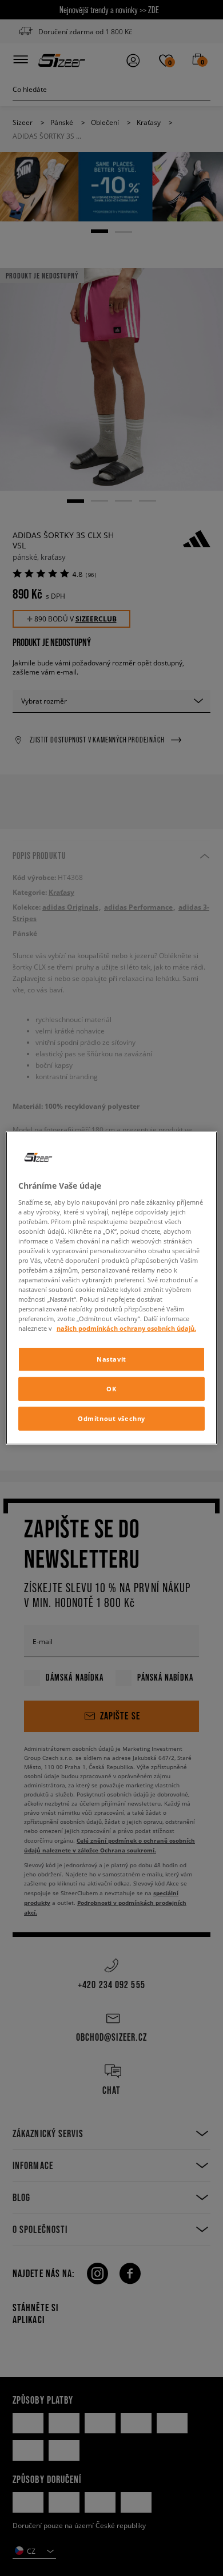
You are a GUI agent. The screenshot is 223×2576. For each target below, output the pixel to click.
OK (111, 1389)
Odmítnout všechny (111, 1418)
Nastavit (111, 1359)
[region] (112, 1288)
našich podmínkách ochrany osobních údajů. (126, 1328)
